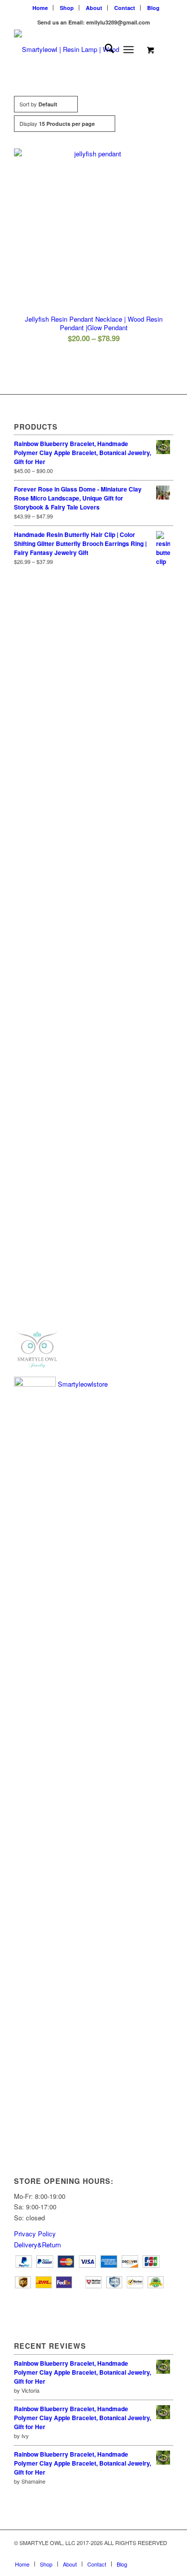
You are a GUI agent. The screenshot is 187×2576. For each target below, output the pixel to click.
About (94, 8)
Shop (67, 8)
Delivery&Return (37, 2245)
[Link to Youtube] (121, 2554)
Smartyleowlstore (82, 1384)
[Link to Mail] (136, 2554)
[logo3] (78, 49)
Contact (125, 8)
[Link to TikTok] (166, 2554)
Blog (153, 8)
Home (40, 8)
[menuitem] (40, 8)
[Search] (104, 49)
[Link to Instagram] (151, 2554)
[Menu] (128, 49)
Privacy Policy (35, 2234)
